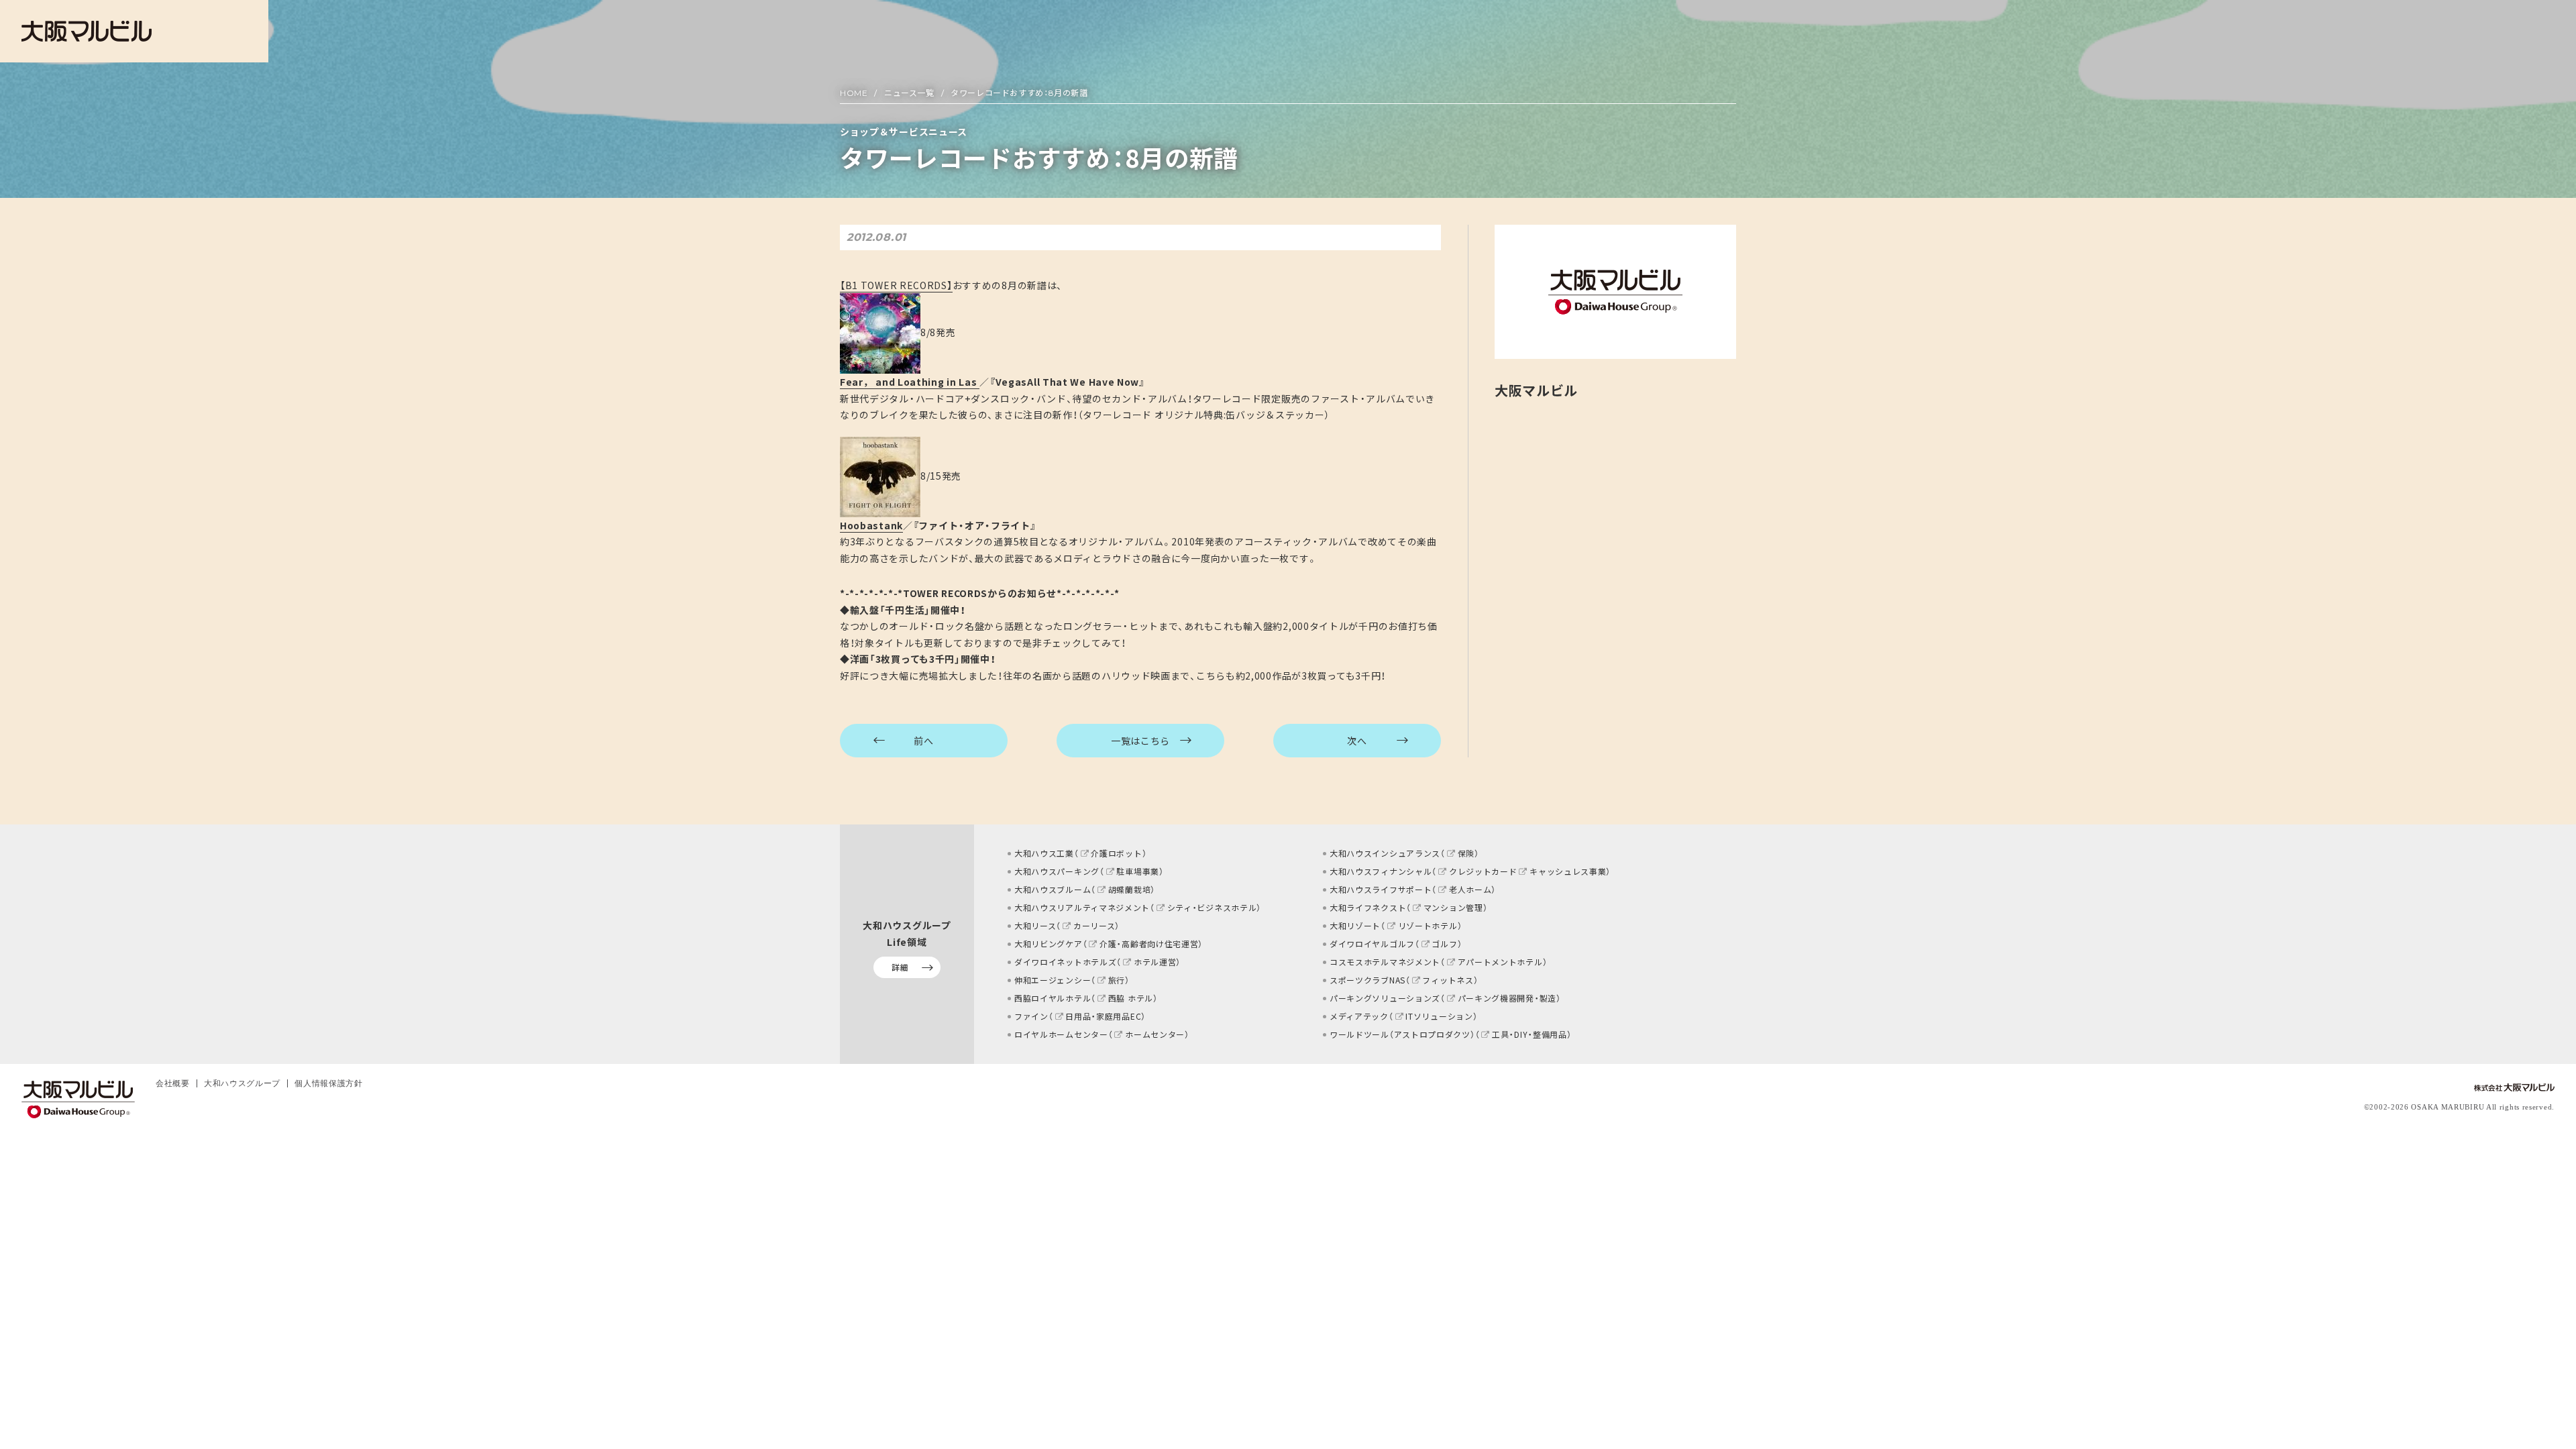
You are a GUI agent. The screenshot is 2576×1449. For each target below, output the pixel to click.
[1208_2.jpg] (880, 476)
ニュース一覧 (909, 93)
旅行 (1117, 980)
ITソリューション (1439, 1016)
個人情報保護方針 (329, 1083)
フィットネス (1448, 980)
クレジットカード (1483, 871)
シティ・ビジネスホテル (1212, 908)
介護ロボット (1116, 853)
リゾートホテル (1428, 926)
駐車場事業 (1138, 871)
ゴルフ (1444, 944)
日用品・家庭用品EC (1103, 1016)
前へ (923, 741)
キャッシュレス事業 (1568, 871)
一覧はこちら (1140, 741)
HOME (854, 93)
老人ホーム (1470, 890)
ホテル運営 (1155, 962)
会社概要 (173, 1083)
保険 (1466, 853)
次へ (1357, 741)
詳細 (900, 967)
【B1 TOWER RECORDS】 (896, 285)
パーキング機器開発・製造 (1507, 998)
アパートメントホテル (1500, 962)
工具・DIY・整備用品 (1529, 1034)
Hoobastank (871, 525)
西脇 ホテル (1131, 998)
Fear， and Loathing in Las (910, 382)
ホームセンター (1155, 1034)
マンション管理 (1453, 908)
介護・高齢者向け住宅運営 (1149, 944)
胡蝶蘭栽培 (1129, 890)
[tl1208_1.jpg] (880, 332)
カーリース (1094, 926)
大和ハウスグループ (242, 1083)
